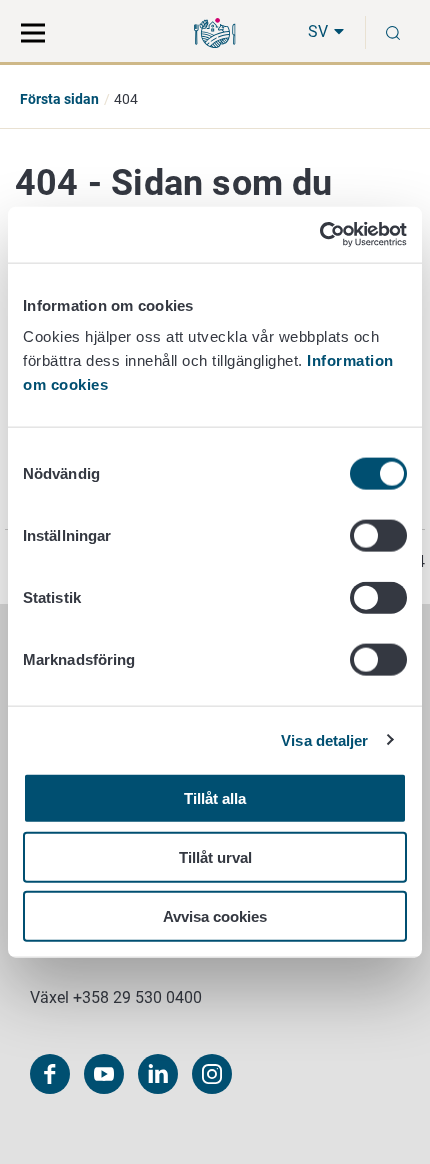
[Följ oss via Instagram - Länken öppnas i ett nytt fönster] (212, 1074)
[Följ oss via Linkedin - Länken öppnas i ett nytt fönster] (158, 1074)
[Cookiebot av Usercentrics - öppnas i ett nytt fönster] (319, 235)
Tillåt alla (215, 798)
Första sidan (59, 99)
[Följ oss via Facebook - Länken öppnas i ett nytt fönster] (50, 1074)
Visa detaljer (324, 739)
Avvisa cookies (215, 915)
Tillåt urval (215, 856)
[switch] (378, 536)
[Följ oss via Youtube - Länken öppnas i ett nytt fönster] (104, 1074)
